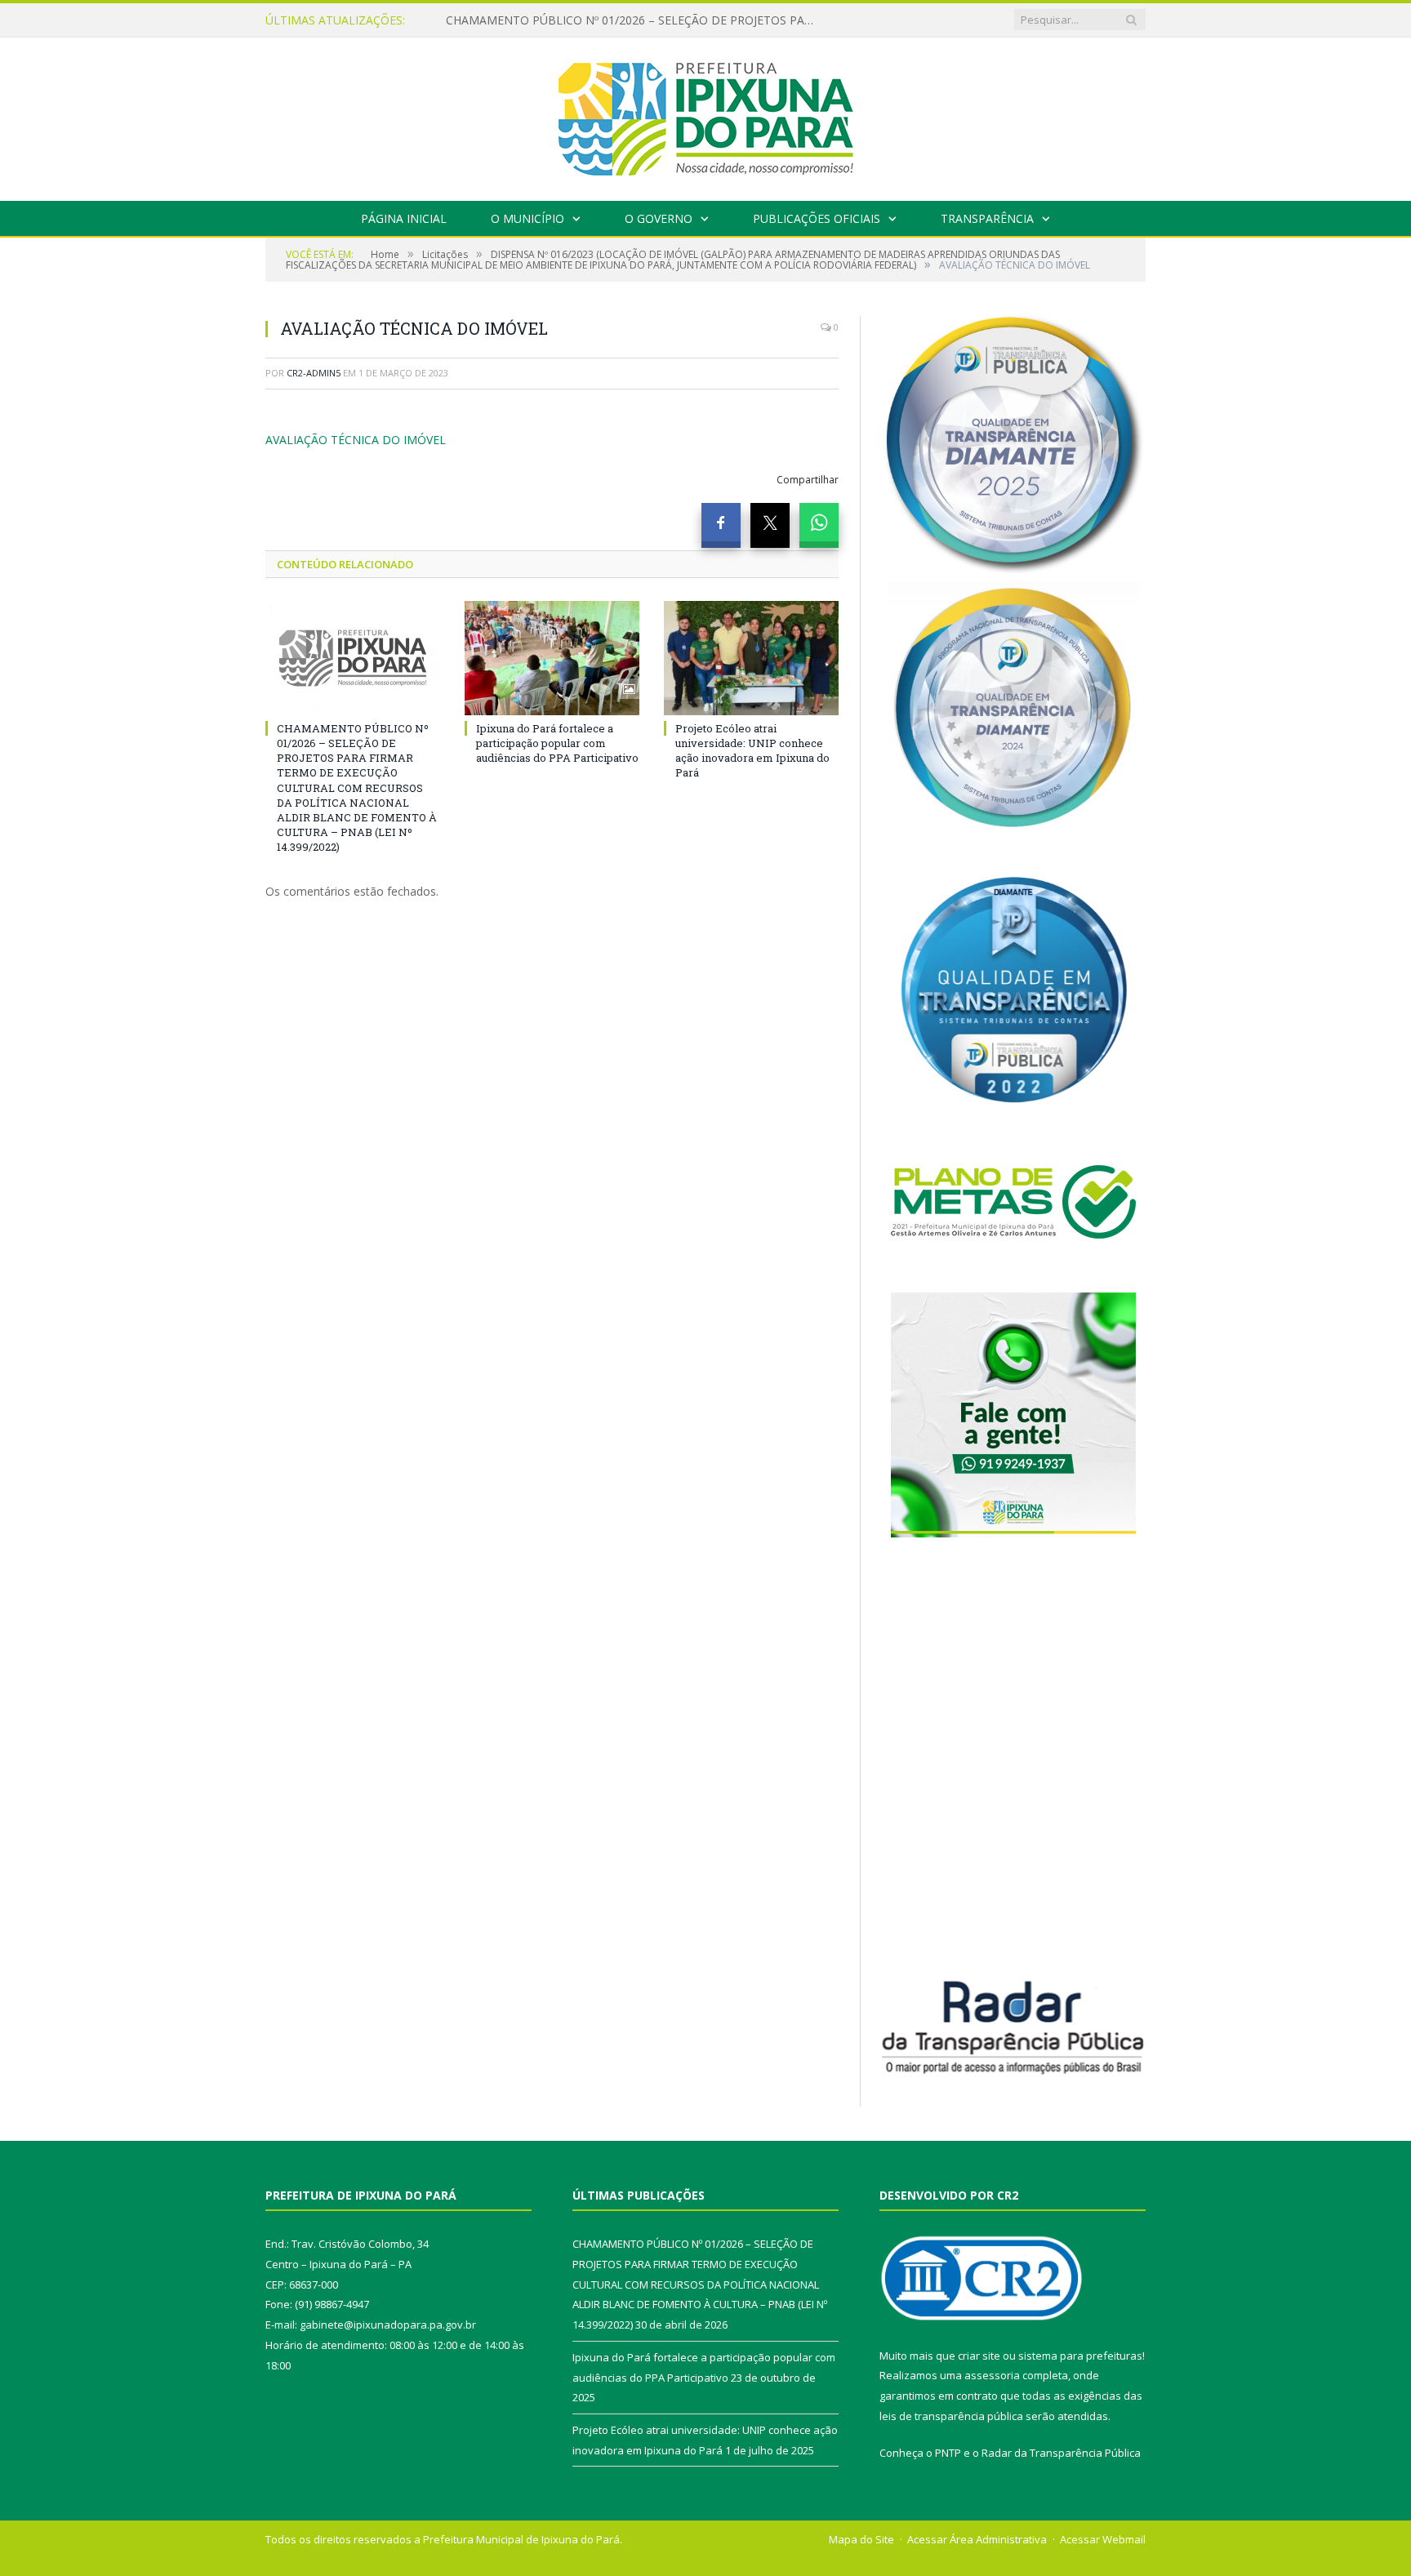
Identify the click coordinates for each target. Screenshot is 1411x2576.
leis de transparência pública (951, 2416)
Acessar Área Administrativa (977, 2539)
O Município (527, 218)
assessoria (992, 2375)
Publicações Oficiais (817, 218)
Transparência (987, 218)
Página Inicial (404, 218)
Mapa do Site (861, 2539)
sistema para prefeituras (1080, 2356)
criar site (979, 2356)
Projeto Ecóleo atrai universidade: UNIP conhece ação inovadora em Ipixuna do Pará (752, 751)
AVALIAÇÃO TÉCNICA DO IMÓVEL (356, 440)
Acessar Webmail (1103, 2539)
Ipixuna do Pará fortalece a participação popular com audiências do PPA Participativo (634, 20)
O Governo (659, 218)
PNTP (948, 2453)
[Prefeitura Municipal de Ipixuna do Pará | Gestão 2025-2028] (705, 116)
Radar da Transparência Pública (1061, 2453)
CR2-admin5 (314, 373)
